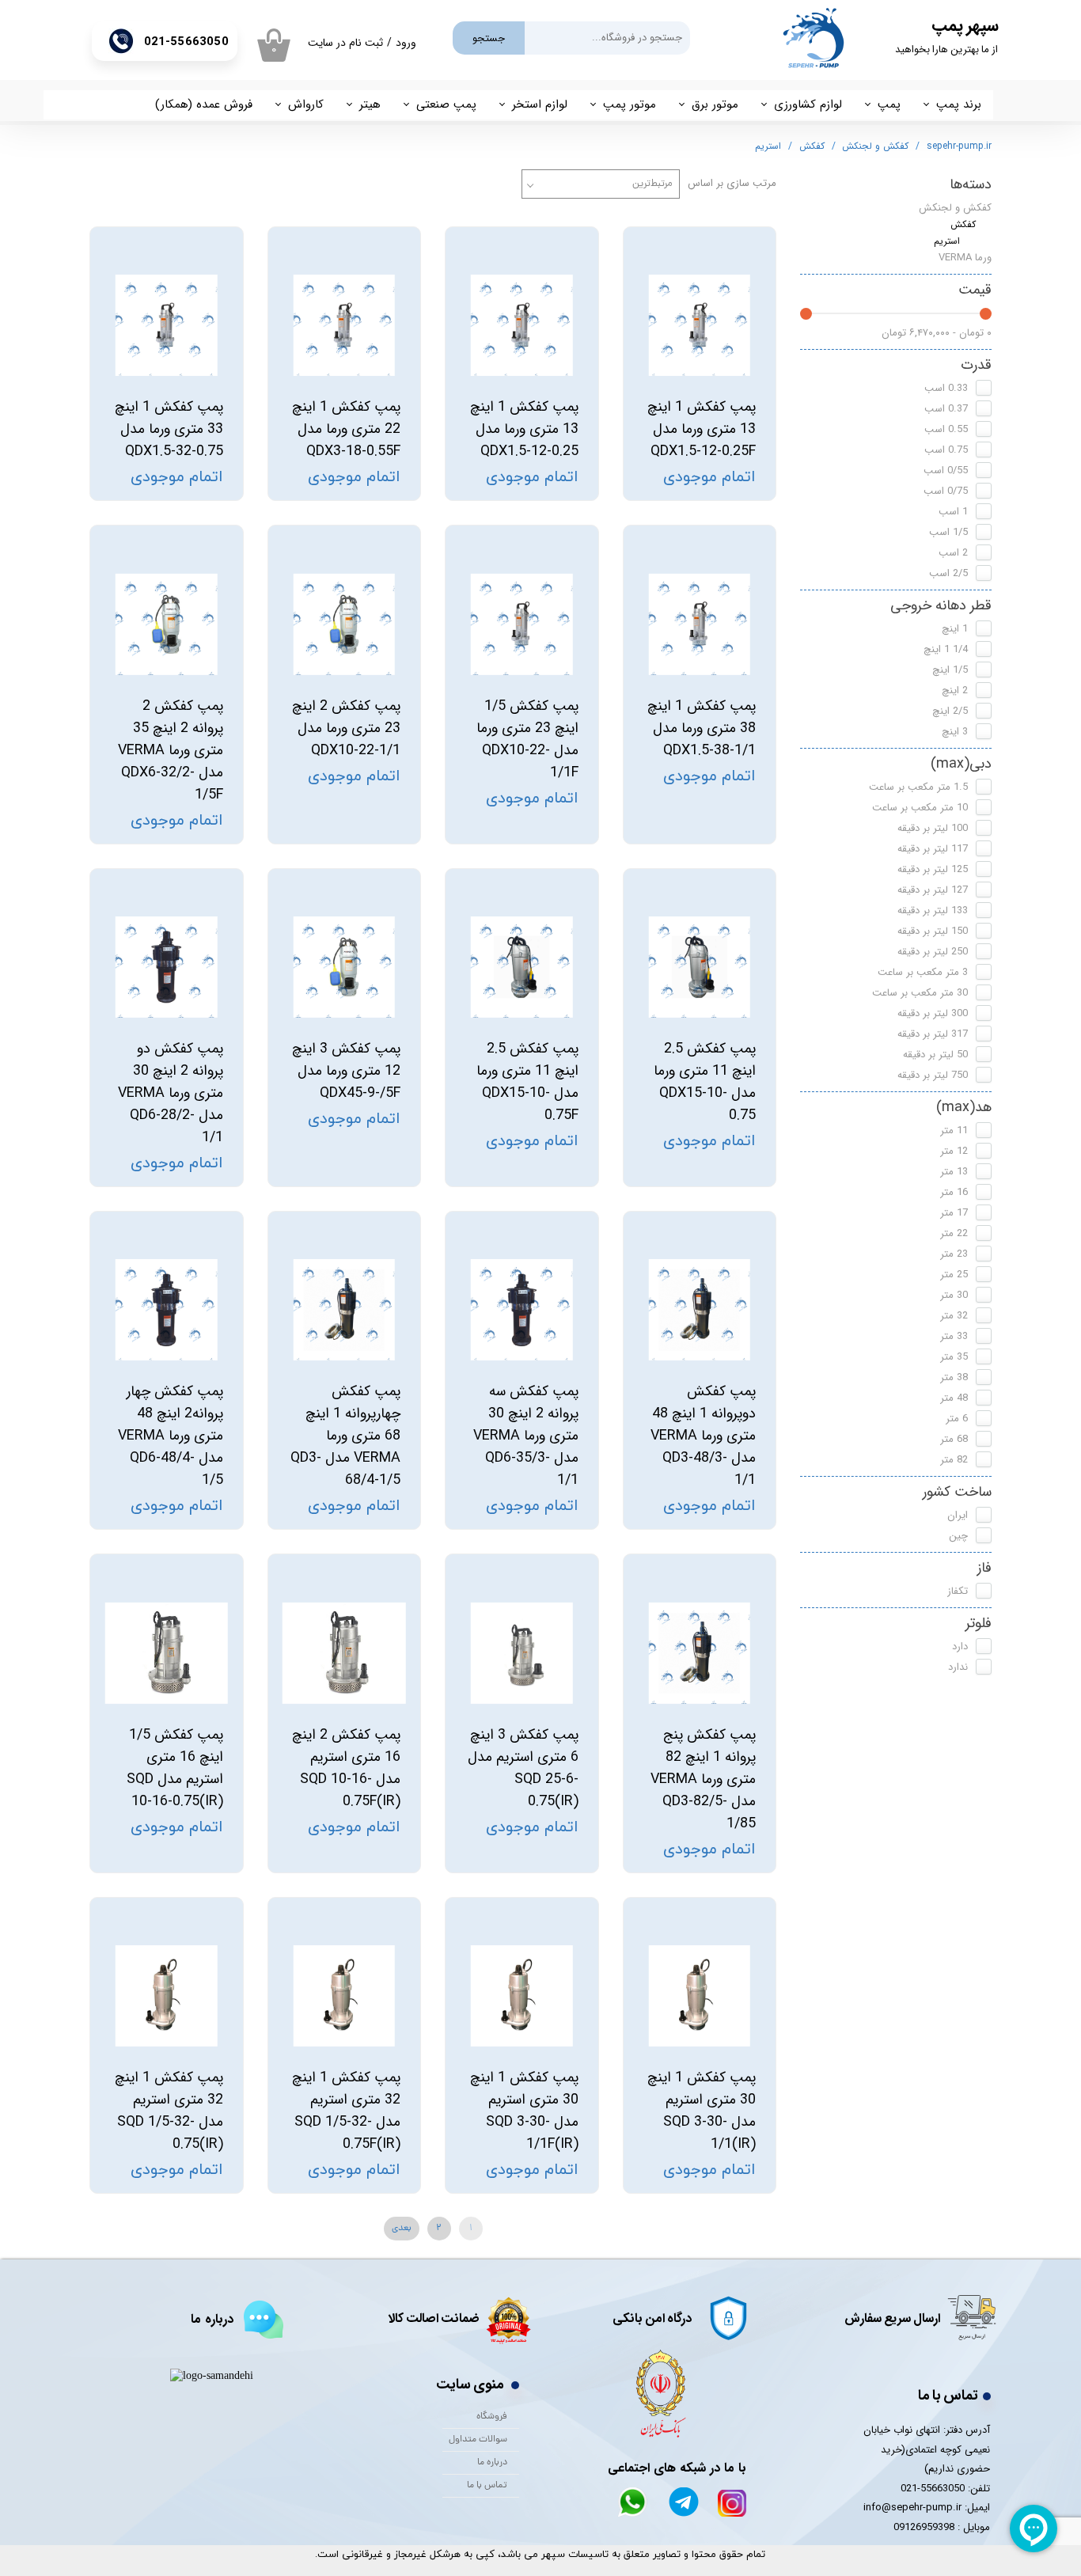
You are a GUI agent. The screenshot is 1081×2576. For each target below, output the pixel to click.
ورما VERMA (965, 258)
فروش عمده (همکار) (204, 104)
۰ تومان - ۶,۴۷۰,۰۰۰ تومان (937, 333)
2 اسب (953, 553)
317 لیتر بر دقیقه (933, 1034)
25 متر (954, 1275)
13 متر (954, 1172)
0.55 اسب (946, 429)
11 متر (954, 1131)
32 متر (954, 1316)
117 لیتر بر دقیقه (933, 849)
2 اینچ (955, 690)
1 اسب (953, 512)
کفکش (963, 224)
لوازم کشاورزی (808, 104)
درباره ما (492, 2463)
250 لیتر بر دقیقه (933, 952)
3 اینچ (955, 732)
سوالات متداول (478, 2440)
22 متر (954, 1233)
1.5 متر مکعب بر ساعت (918, 787)
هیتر (370, 104)
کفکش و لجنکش (955, 208)
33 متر (954, 1336)
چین (958, 1536)
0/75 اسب (946, 491)
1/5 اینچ (950, 670)
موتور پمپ (630, 104)
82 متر (954, 1460)
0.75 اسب (946, 450)
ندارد (958, 1667)
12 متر (954, 1151)
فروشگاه (492, 2417)
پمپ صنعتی (446, 104)
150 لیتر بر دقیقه (933, 931)
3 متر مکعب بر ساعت (923, 972)
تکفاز (958, 1591)
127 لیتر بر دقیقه (933, 890)
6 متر (957, 1419)
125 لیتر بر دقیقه (933, 869)
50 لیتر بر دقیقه (935, 1055)
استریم (947, 241)
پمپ (889, 104)
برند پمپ (959, 104)
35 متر (954, 1357)
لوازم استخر (540, 104)
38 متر (954, 1377)
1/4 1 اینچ (946, 649)
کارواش (306, 104)
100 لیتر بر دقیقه (933, 828)
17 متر (954, 1213)
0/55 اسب (946, 470)
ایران (958, 1515)
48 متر (954, 1398)
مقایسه (734, 250)
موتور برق (715, 104)
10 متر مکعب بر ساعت (920, 808)
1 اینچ (955, 629)
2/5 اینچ (950, 711)
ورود (406, 43)
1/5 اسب (948, 532)
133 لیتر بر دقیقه (933, 911)
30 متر (954, 1295)
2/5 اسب (948, 573)
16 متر (954, 1192)
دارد (960, 1647)
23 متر (954, 1254)
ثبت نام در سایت (345, 43)
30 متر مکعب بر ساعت (920, 993)
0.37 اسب (946, 409)
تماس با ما (487, 2486)
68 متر (954, 1439)
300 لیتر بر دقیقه (933, 1013)
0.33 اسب (946, 388)
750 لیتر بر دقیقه (933, 1075)
